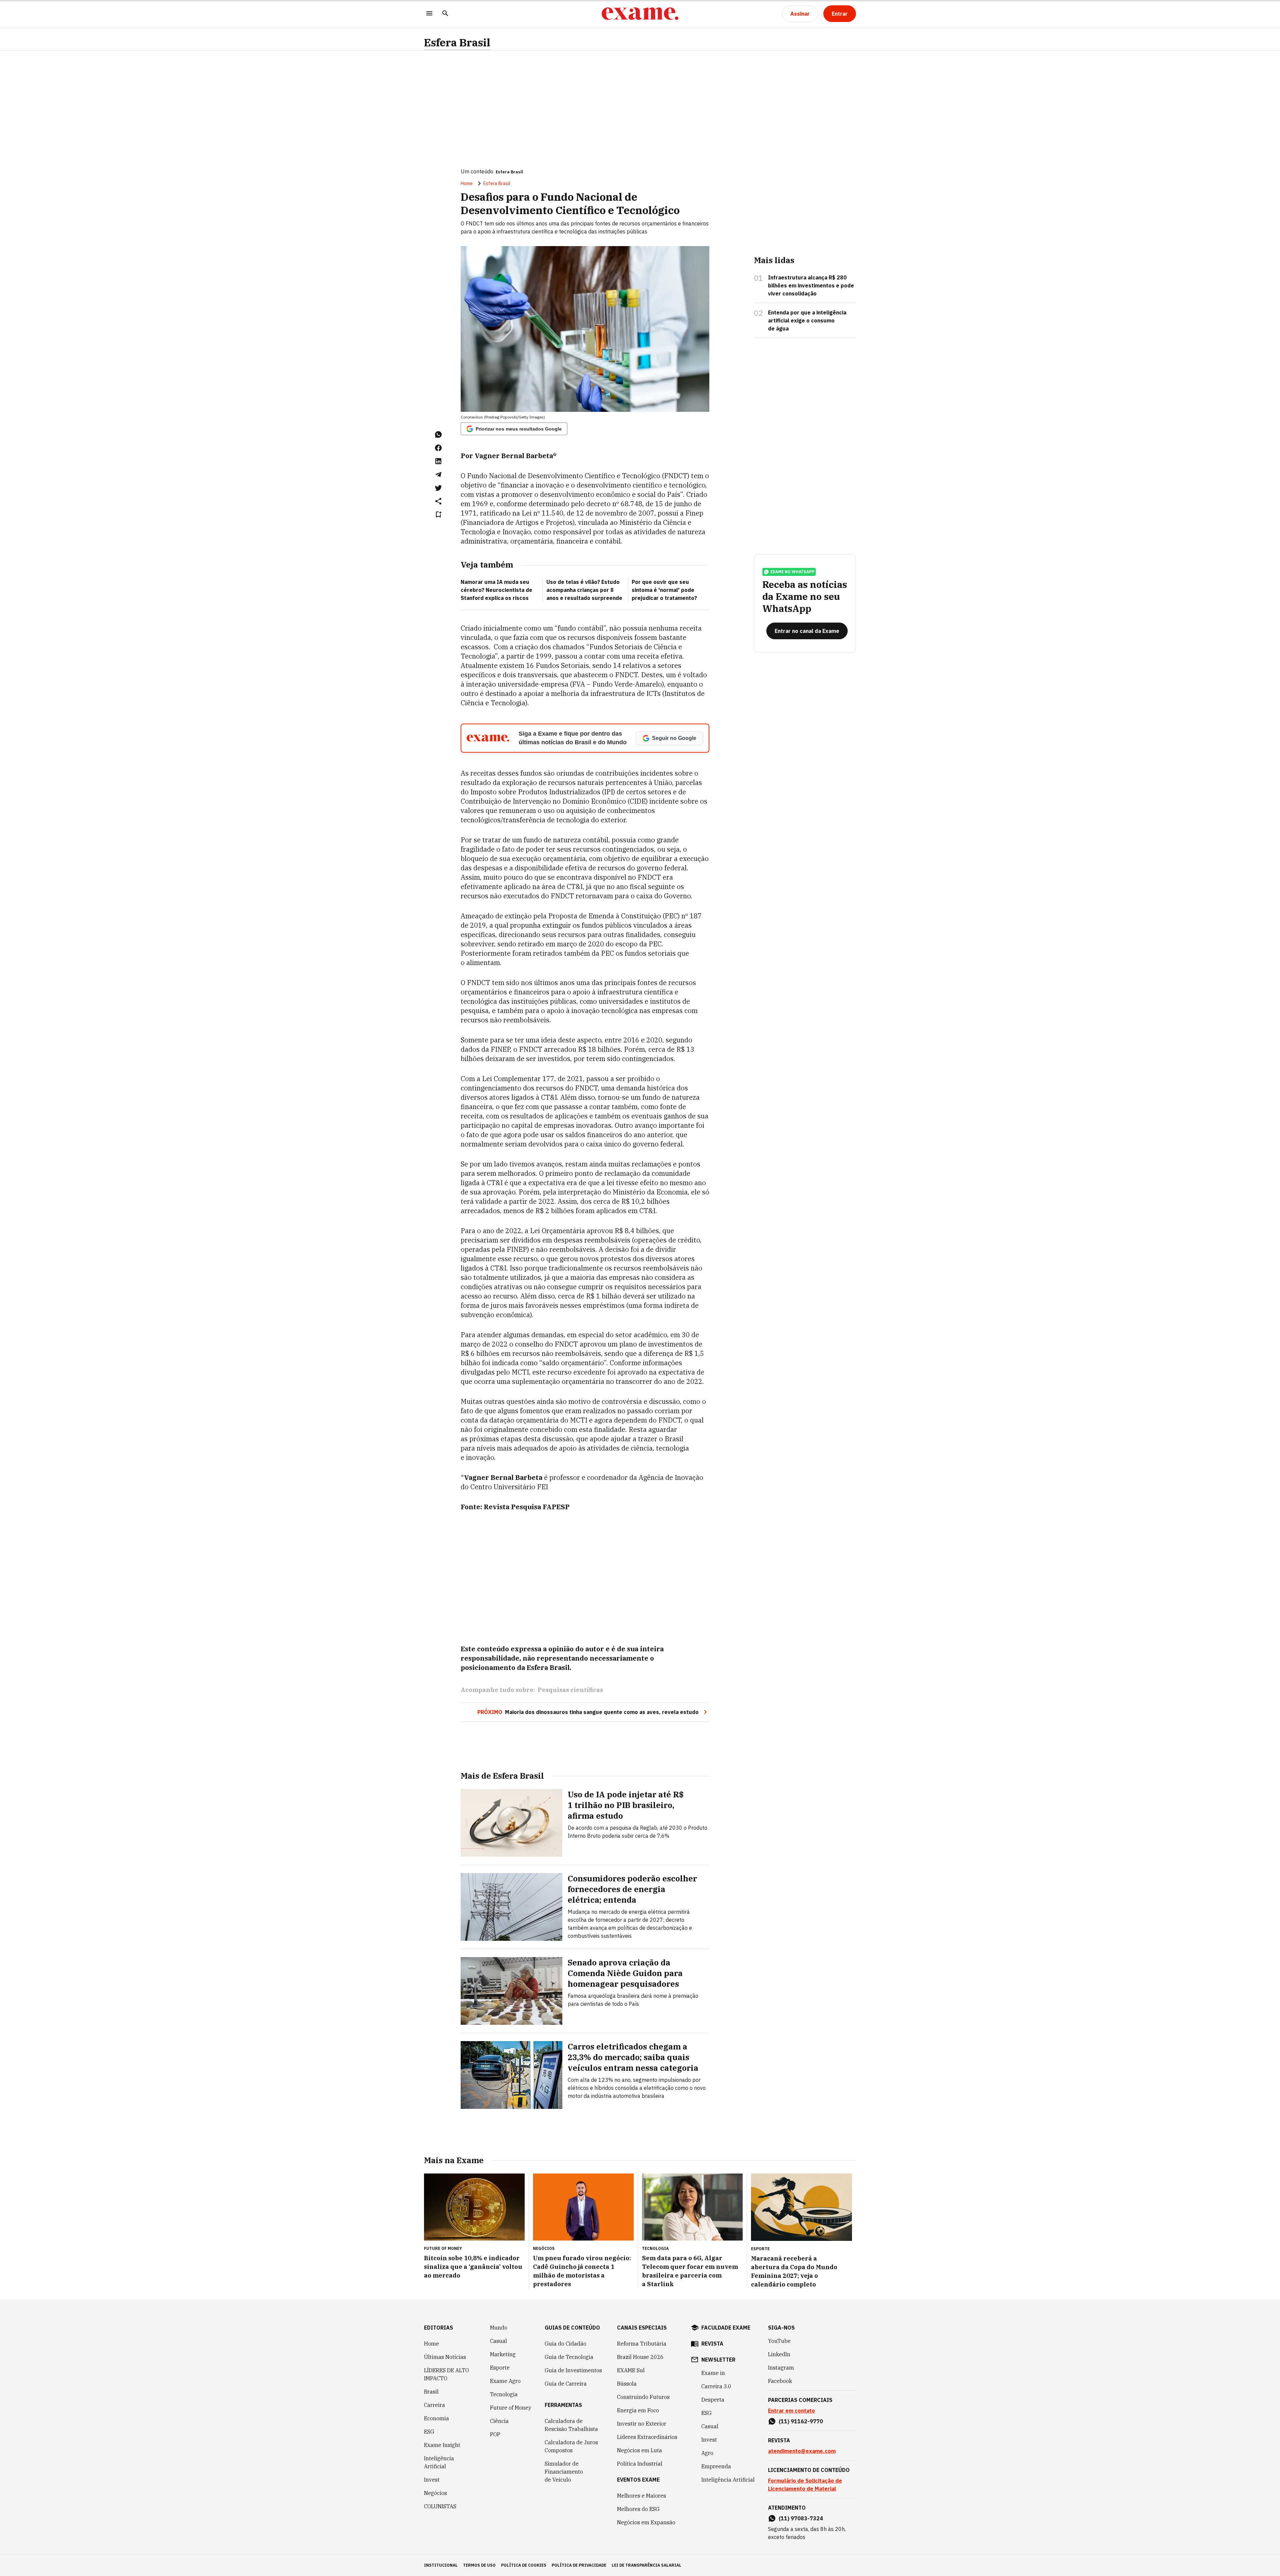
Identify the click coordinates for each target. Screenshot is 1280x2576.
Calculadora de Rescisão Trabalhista (571, 2425)
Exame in (713, 2373)
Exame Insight (442, 2445)
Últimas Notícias (445, 2357)
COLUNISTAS (440, 2506)
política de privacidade (579, 2565)
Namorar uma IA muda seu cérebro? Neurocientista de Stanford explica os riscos (496, 590)
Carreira (434, 2405)
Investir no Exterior (642, 2424)
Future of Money (511, 2408)
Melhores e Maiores (641, 2496)
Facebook (780, 2381)
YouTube (779, 2341)
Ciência (499, 2421)
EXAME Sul (631, 2370)
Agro (707, 2453)
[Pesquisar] (445, 14)
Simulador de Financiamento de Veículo (564, 2472)
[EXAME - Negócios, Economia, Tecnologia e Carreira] (640, 14)
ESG (429, 2432)
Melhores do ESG (638, 2509)
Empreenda (716, 2466)
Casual (498, 2341)
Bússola (627, 2384)
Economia (436, 2418)
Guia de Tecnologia (569, 2357)
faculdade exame (726, 2328)
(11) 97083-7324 (801, 2518)
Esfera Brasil (457, 43)
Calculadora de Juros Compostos (571, 2446)
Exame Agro (505, 2381)
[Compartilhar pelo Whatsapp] (438, 435)
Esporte (500, 2368)
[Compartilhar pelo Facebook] (438, 448)
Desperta (713, 2400)
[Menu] (429, 14)
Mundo (499, 2328)
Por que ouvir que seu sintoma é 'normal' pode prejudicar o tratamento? (664, 590)
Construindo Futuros (643, 2397)
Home (467, 183)
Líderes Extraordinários (647, 2437)
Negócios (435, 2493)
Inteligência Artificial (439, 2462)
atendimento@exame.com (802, 2451)
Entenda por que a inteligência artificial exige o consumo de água (807, 320)
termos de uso (479, 2565)
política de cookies (524, 2565)
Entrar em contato (791, 2411)
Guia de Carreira (566, 2384)
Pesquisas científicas (570, 1690)
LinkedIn (779, 2354)
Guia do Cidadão (565, 2344)
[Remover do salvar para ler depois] (438, 515)
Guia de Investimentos (573, 2370)
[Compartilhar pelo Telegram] (438, 475)
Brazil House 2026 (640, 2357)
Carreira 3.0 (716, 2386)
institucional (441, 2565)
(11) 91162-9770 (801, 2421)
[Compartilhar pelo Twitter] (438, 488)
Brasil (431, 2392)
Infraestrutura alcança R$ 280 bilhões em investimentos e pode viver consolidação (811, 285)
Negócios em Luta (639, 2450)
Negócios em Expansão (646, 2522)
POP (495, 2434)
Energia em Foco (638, 2410)
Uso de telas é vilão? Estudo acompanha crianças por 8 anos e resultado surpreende (584, 590)
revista (712, 2344)
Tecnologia (504, 2394)
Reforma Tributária (642, 2344)
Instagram (781, 2368)
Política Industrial (640, 2464)
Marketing (503, 2354)
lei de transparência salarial (646, 2565)
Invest (432, 2480)
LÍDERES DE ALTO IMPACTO (446, 2374)
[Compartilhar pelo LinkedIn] (438, 461)
